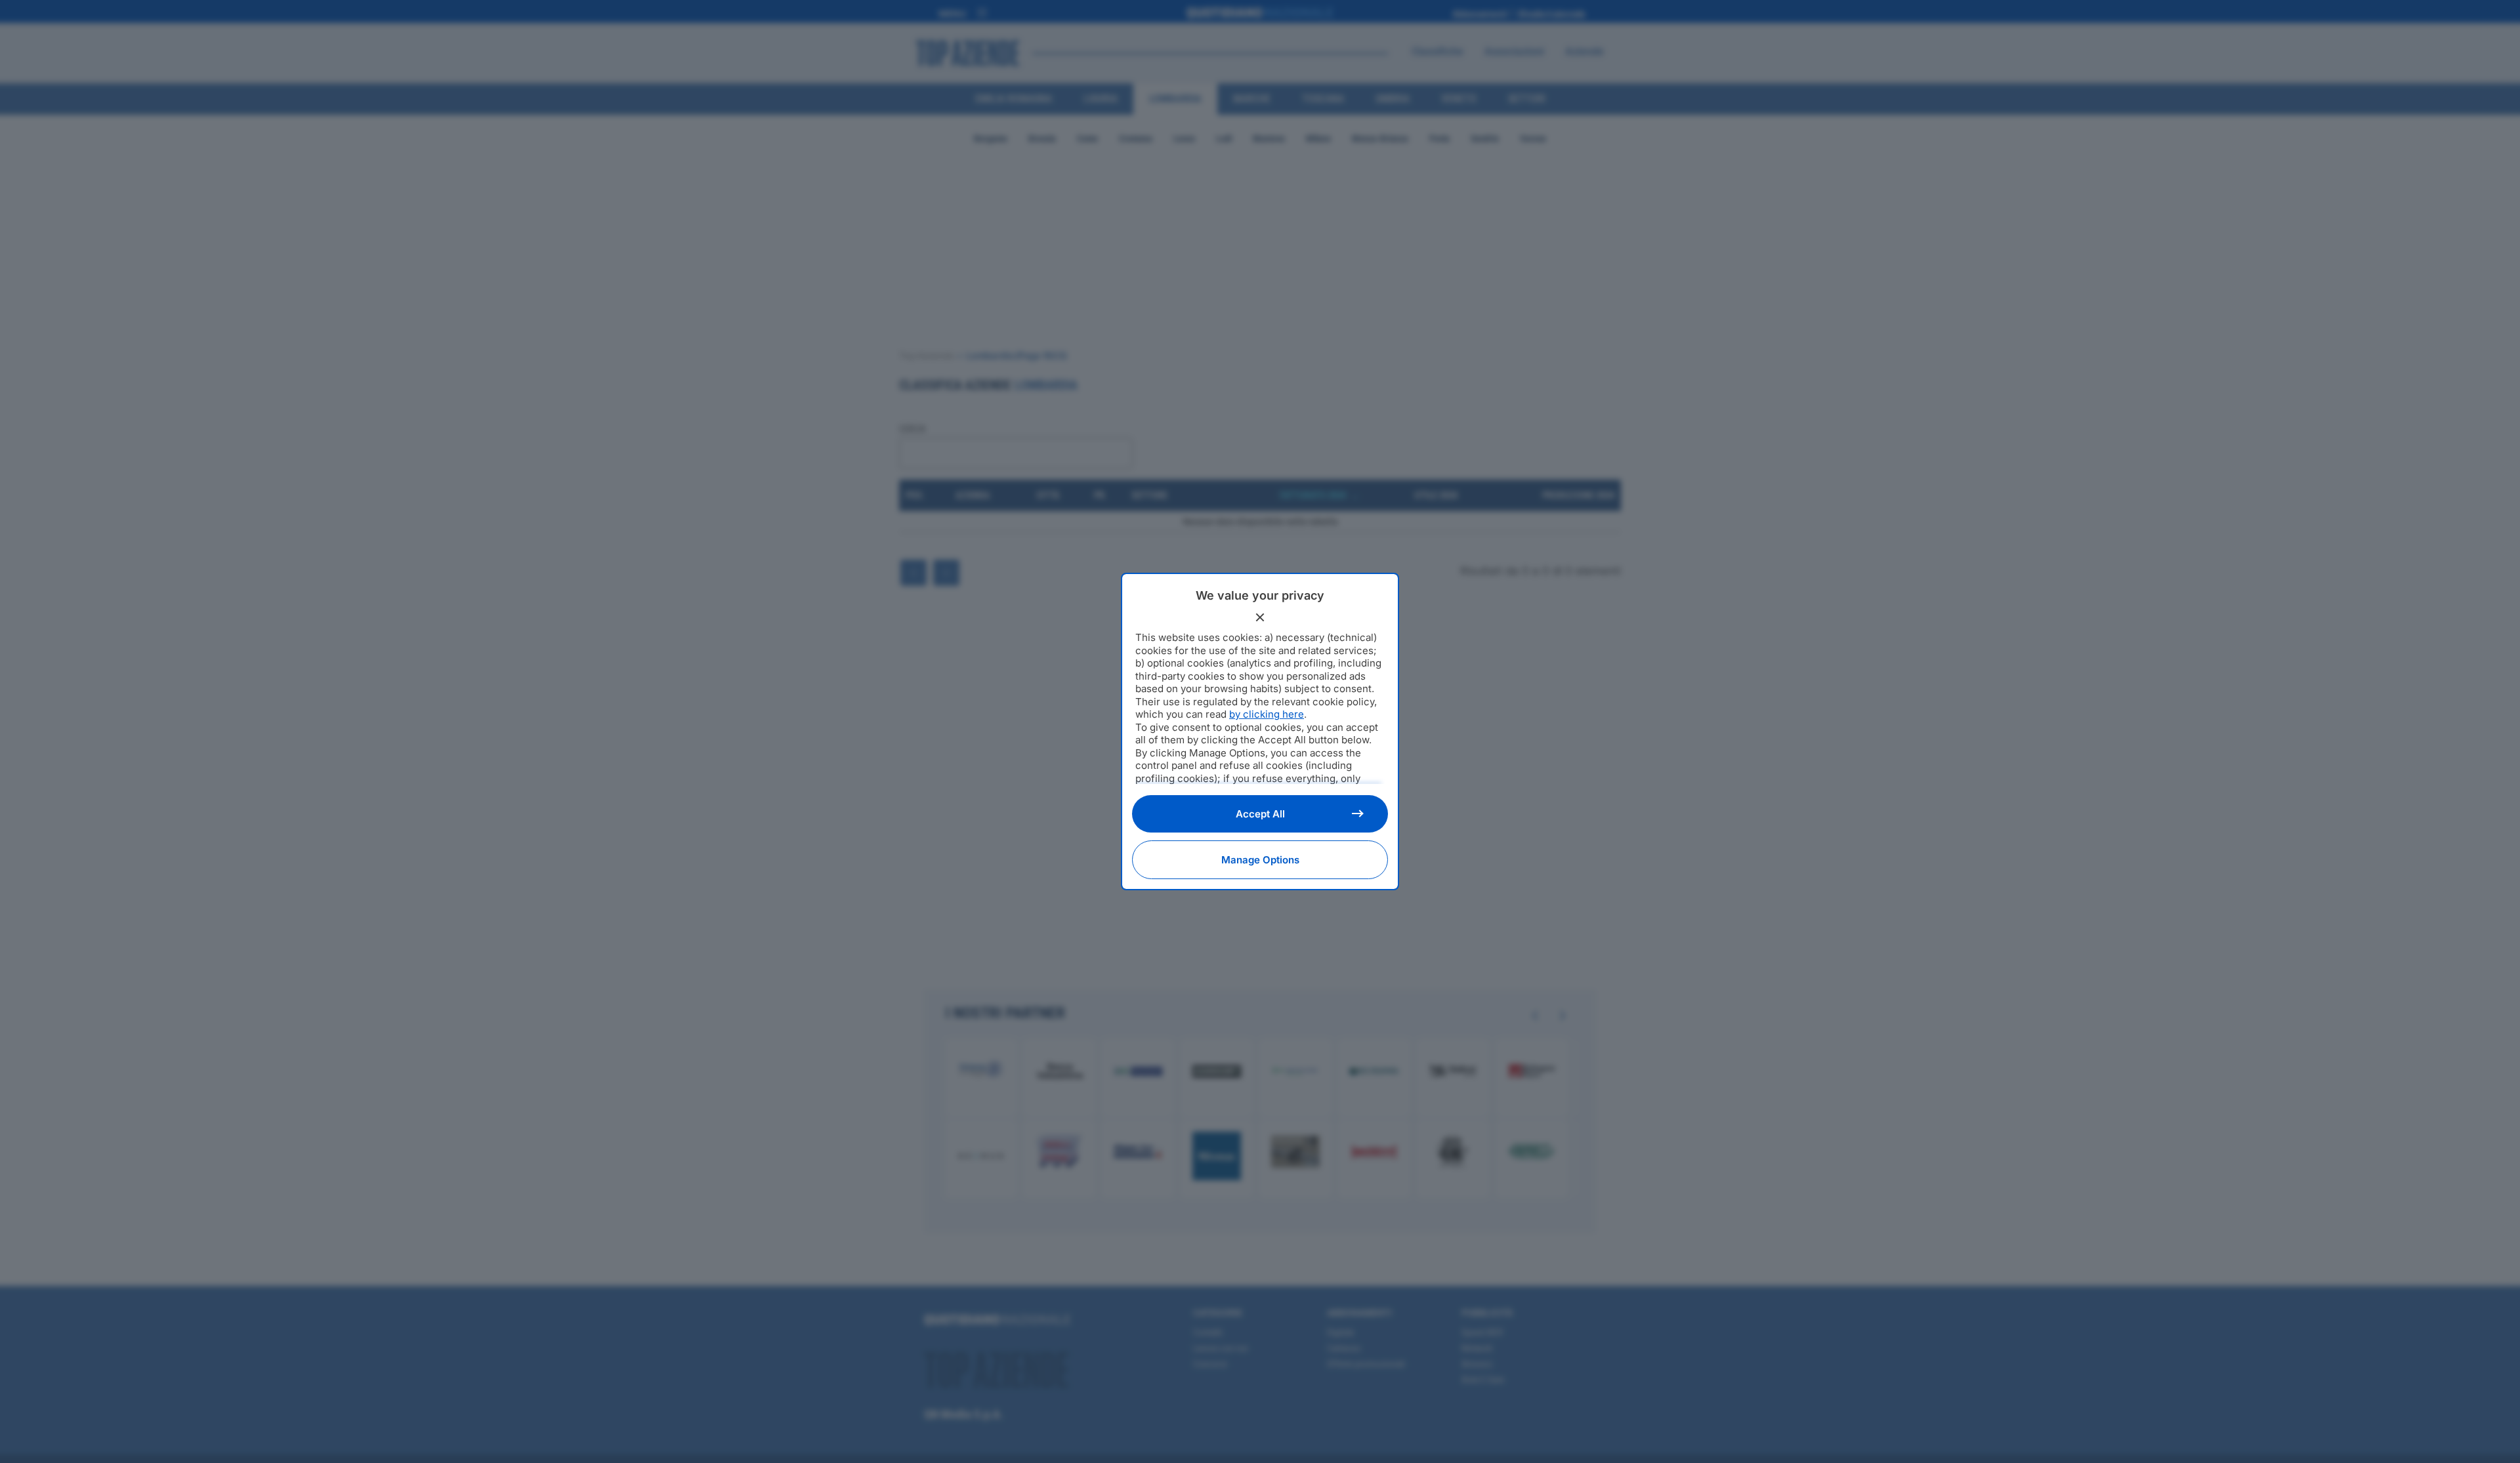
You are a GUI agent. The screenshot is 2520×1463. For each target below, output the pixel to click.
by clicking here (1267, 714)
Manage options (1260, 860)
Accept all (1260, 814)
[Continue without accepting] (1260, 617)
